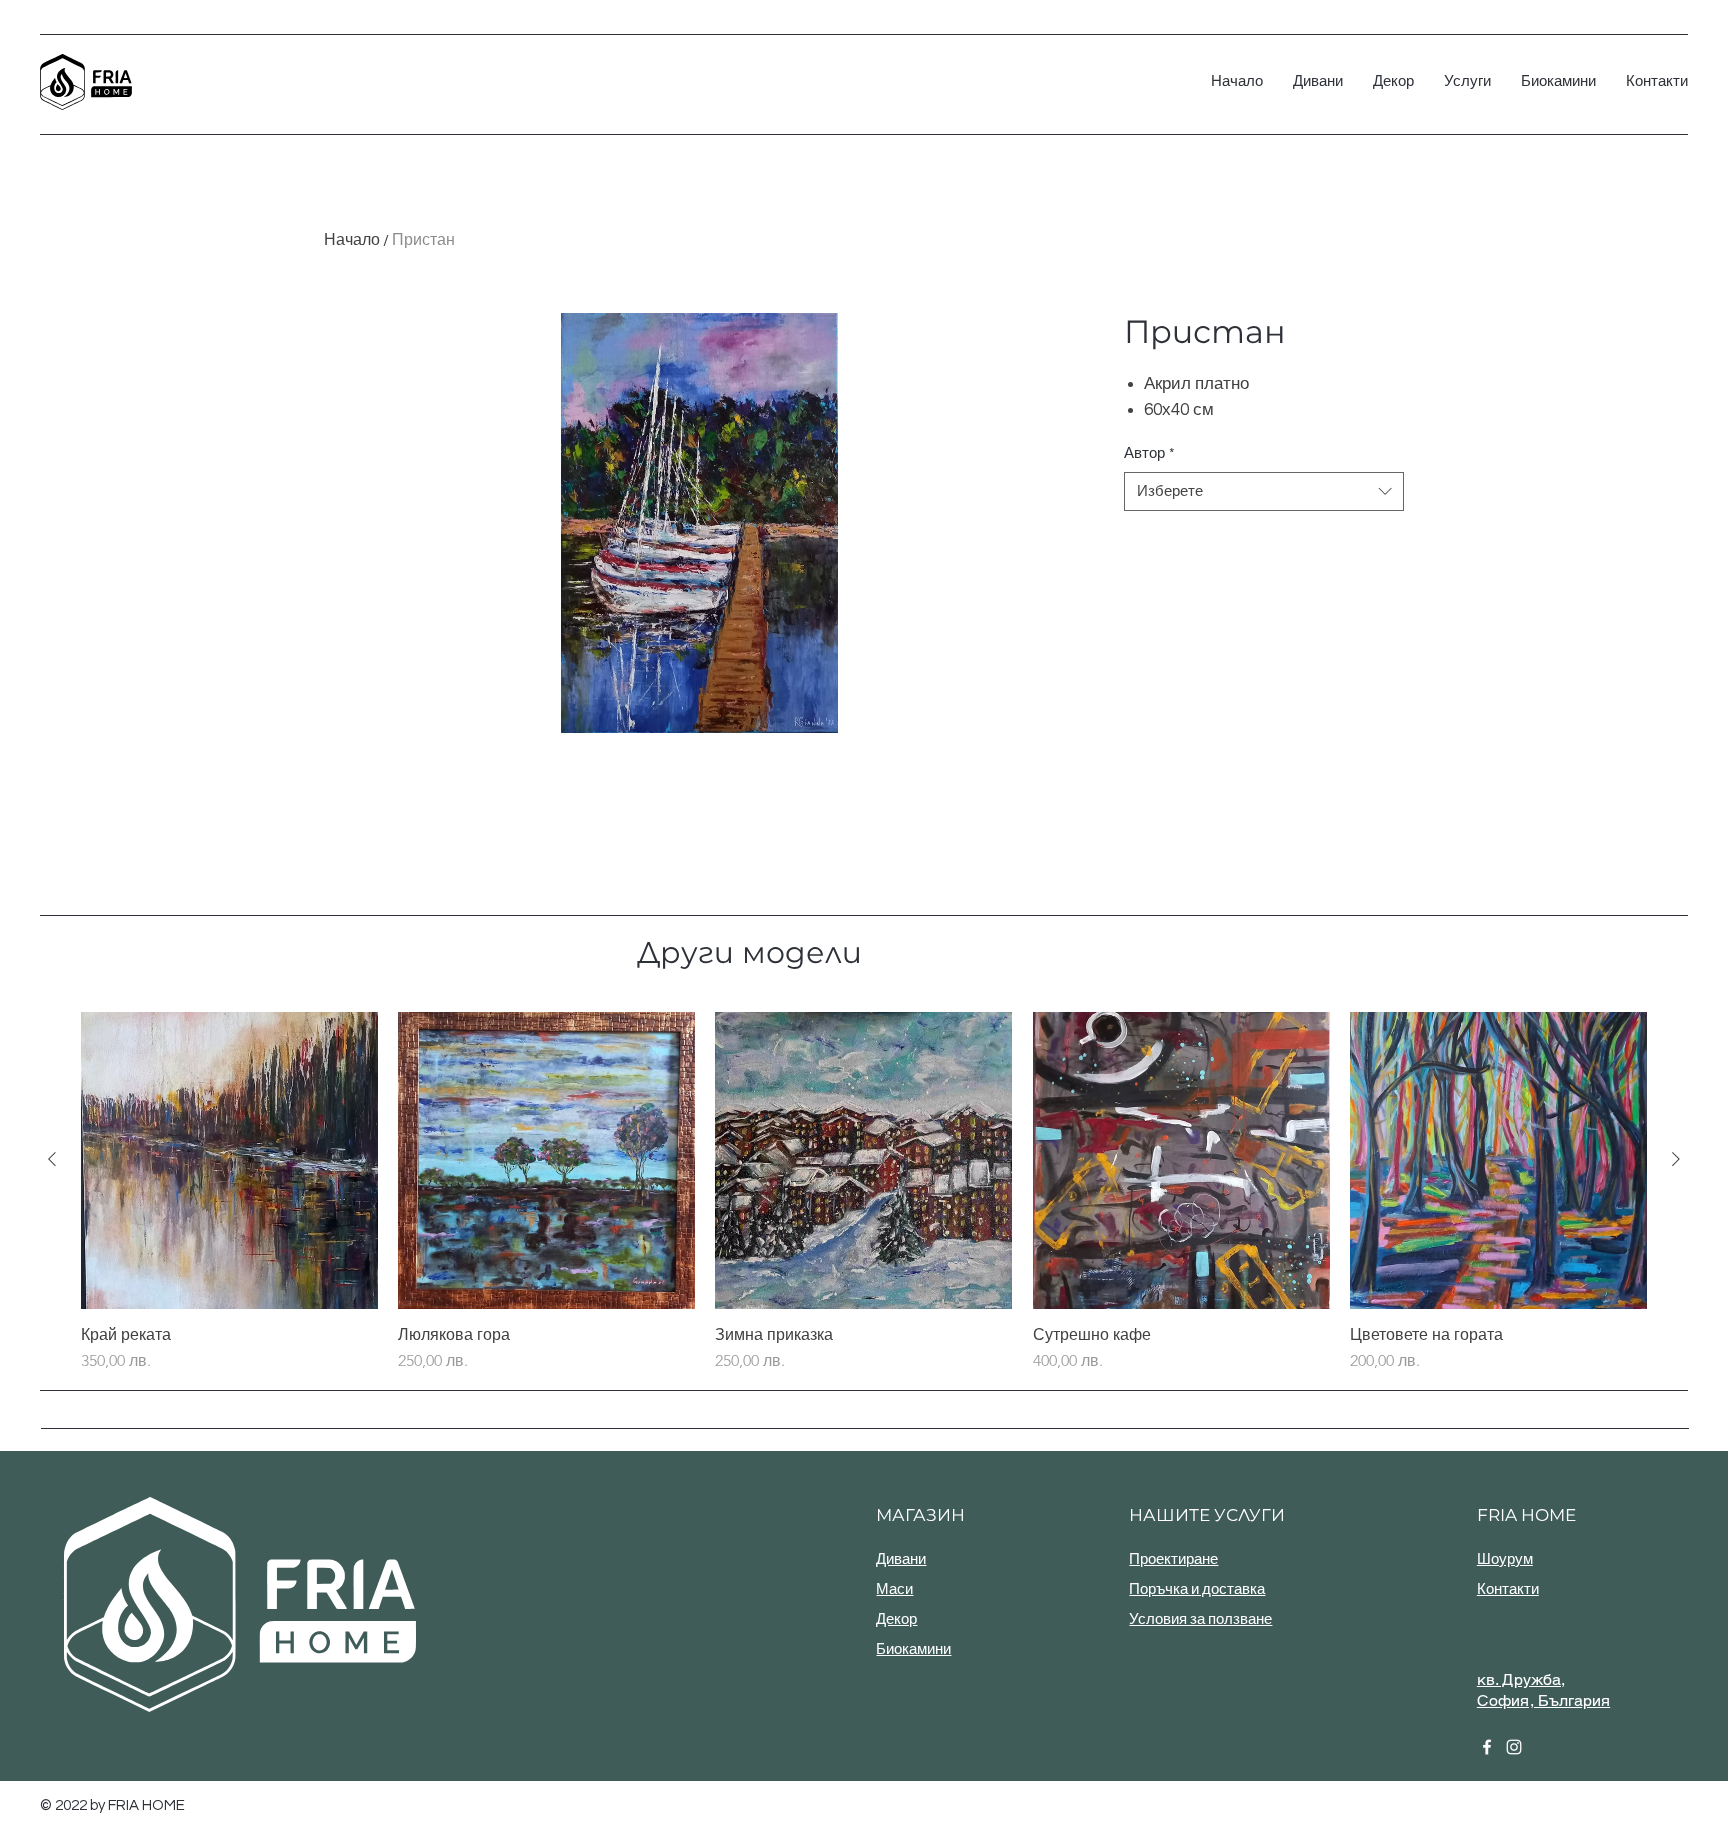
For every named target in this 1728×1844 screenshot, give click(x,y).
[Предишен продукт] (52, 1159)
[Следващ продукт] (1676, 1159)
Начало (352, 240)
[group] (864, 1192)
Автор (1149, 453)
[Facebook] (1487, 1747)
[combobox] (1264, 491)
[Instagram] (1514, 1747)
